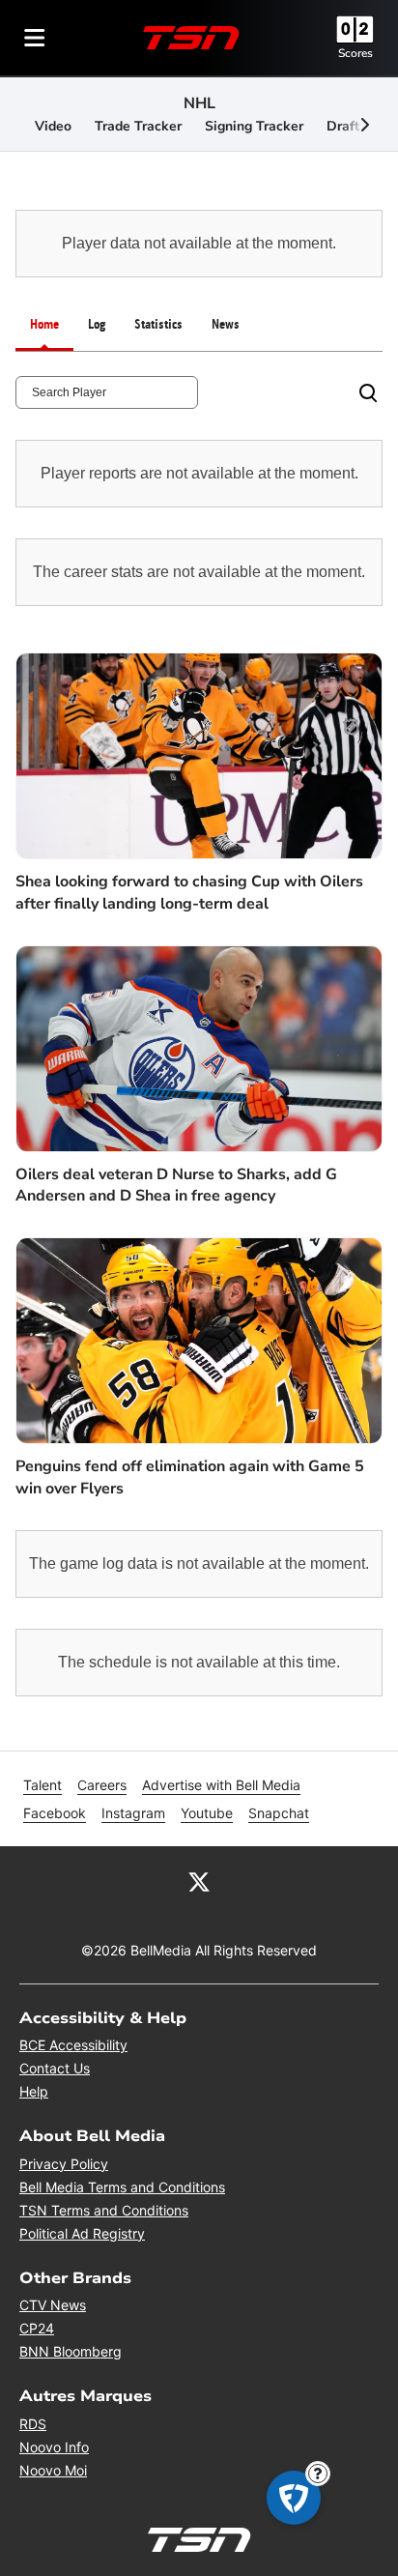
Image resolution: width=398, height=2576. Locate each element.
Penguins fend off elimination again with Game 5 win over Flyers (190, 1477)
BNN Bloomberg (71, 2351)
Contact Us (55, 2068)
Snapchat (279, 1813)
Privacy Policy (64, 2164)
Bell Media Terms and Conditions (122, 2187)
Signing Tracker (254, 126)
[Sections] (35, 38)
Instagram (133, 1813)
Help (34, 2091)
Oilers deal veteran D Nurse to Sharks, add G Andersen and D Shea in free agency (176, 1185)
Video (53, 126)
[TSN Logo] (191, 38)
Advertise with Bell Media (221, 1785)
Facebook (55, 1813)
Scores (355, 53)
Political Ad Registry (82, 2233)
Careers (102, 1785)
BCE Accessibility (73, 2045)
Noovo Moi (53, 2470)
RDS (33, 2424)
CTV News (53, 2305)
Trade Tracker (138, 126)
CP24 (37, 2328)
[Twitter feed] (199, 1881)
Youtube (207, 1813)
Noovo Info (54, 2447)
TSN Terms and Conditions (104, 2210)
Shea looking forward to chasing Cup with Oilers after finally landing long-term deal (189, 892)
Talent (43, 1785)
